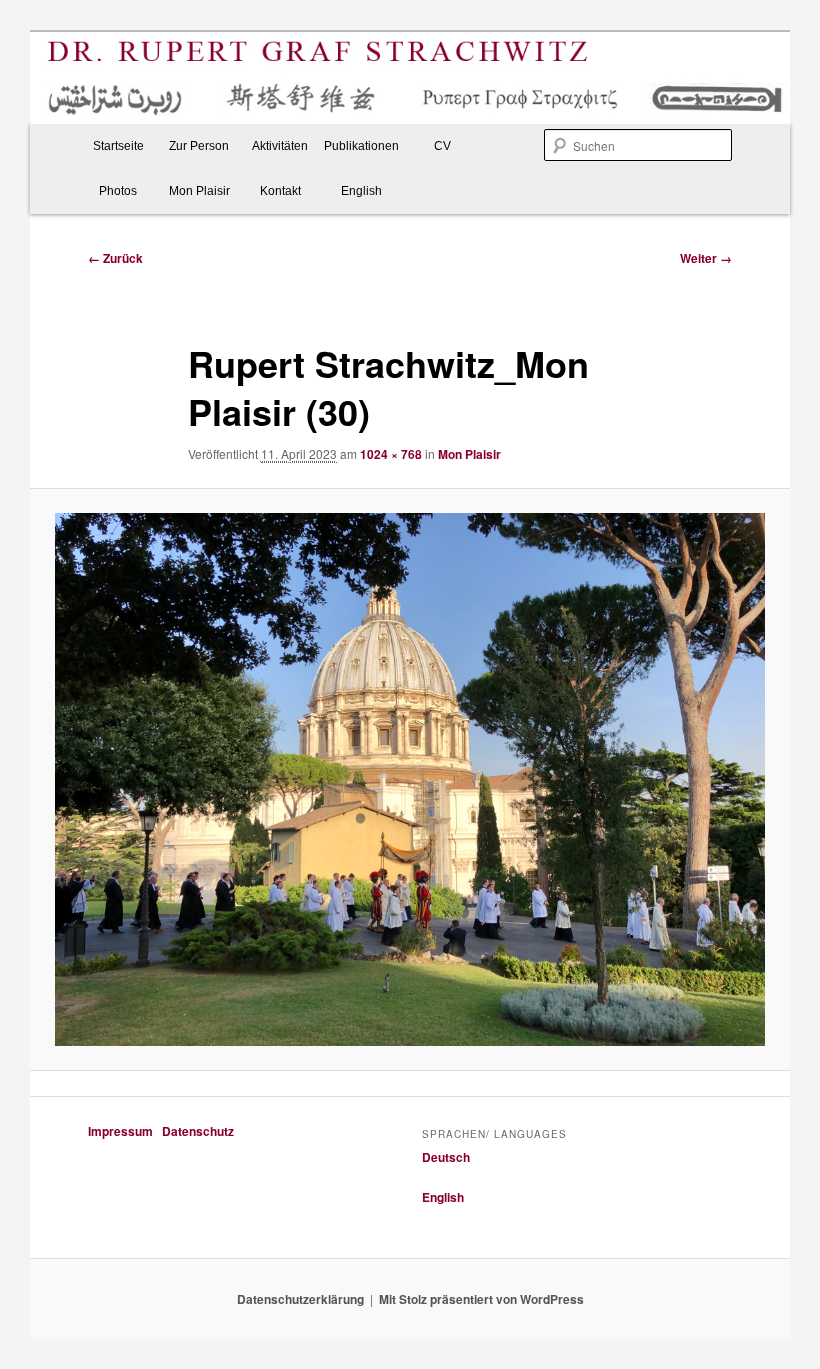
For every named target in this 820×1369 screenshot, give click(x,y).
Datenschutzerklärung (300, 1299)
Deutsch (446, 1157)
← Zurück (115, 258)
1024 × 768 (391, 454)
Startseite (118, 146)
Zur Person (199, 146)
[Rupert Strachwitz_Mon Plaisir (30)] (410, 779)
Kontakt (280, 191)
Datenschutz (198, 1131)
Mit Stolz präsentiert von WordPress (481, 1299)
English (361, 191)
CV (442, 146)
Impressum (123, 1131)
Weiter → (706, 258)
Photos (118, 191)
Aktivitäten (280, 146)
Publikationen (361, 146)
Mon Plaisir (199, 191)
